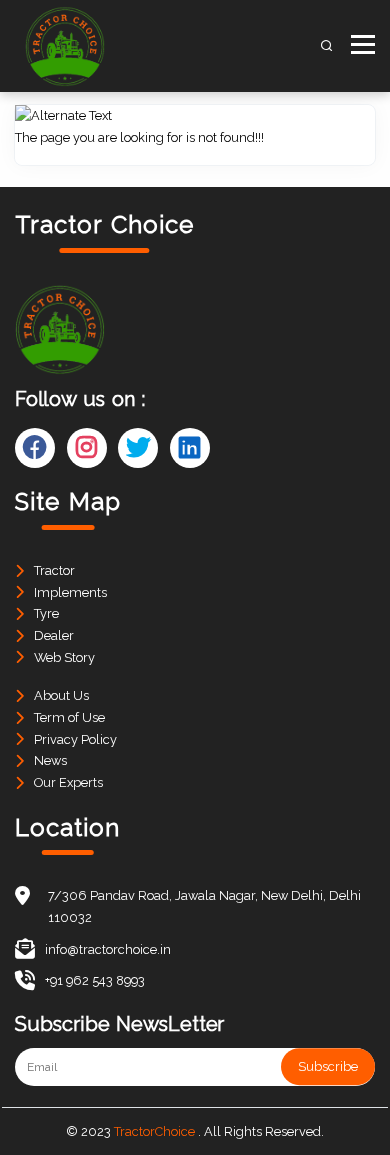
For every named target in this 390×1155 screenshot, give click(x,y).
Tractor (54, 570)
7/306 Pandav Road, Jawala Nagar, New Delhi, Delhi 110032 (204, 906)
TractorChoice (154, 1131)
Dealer (54, 635)
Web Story (64, 657)
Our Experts (68, 782)
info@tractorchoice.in (108, 949)
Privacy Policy (75, 739)
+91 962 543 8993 (95, 980)
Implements (70, 592)
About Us (61, 695)
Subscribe (328, 1066)
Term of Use (69, 717)
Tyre (46, 613)
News (50, 760)
